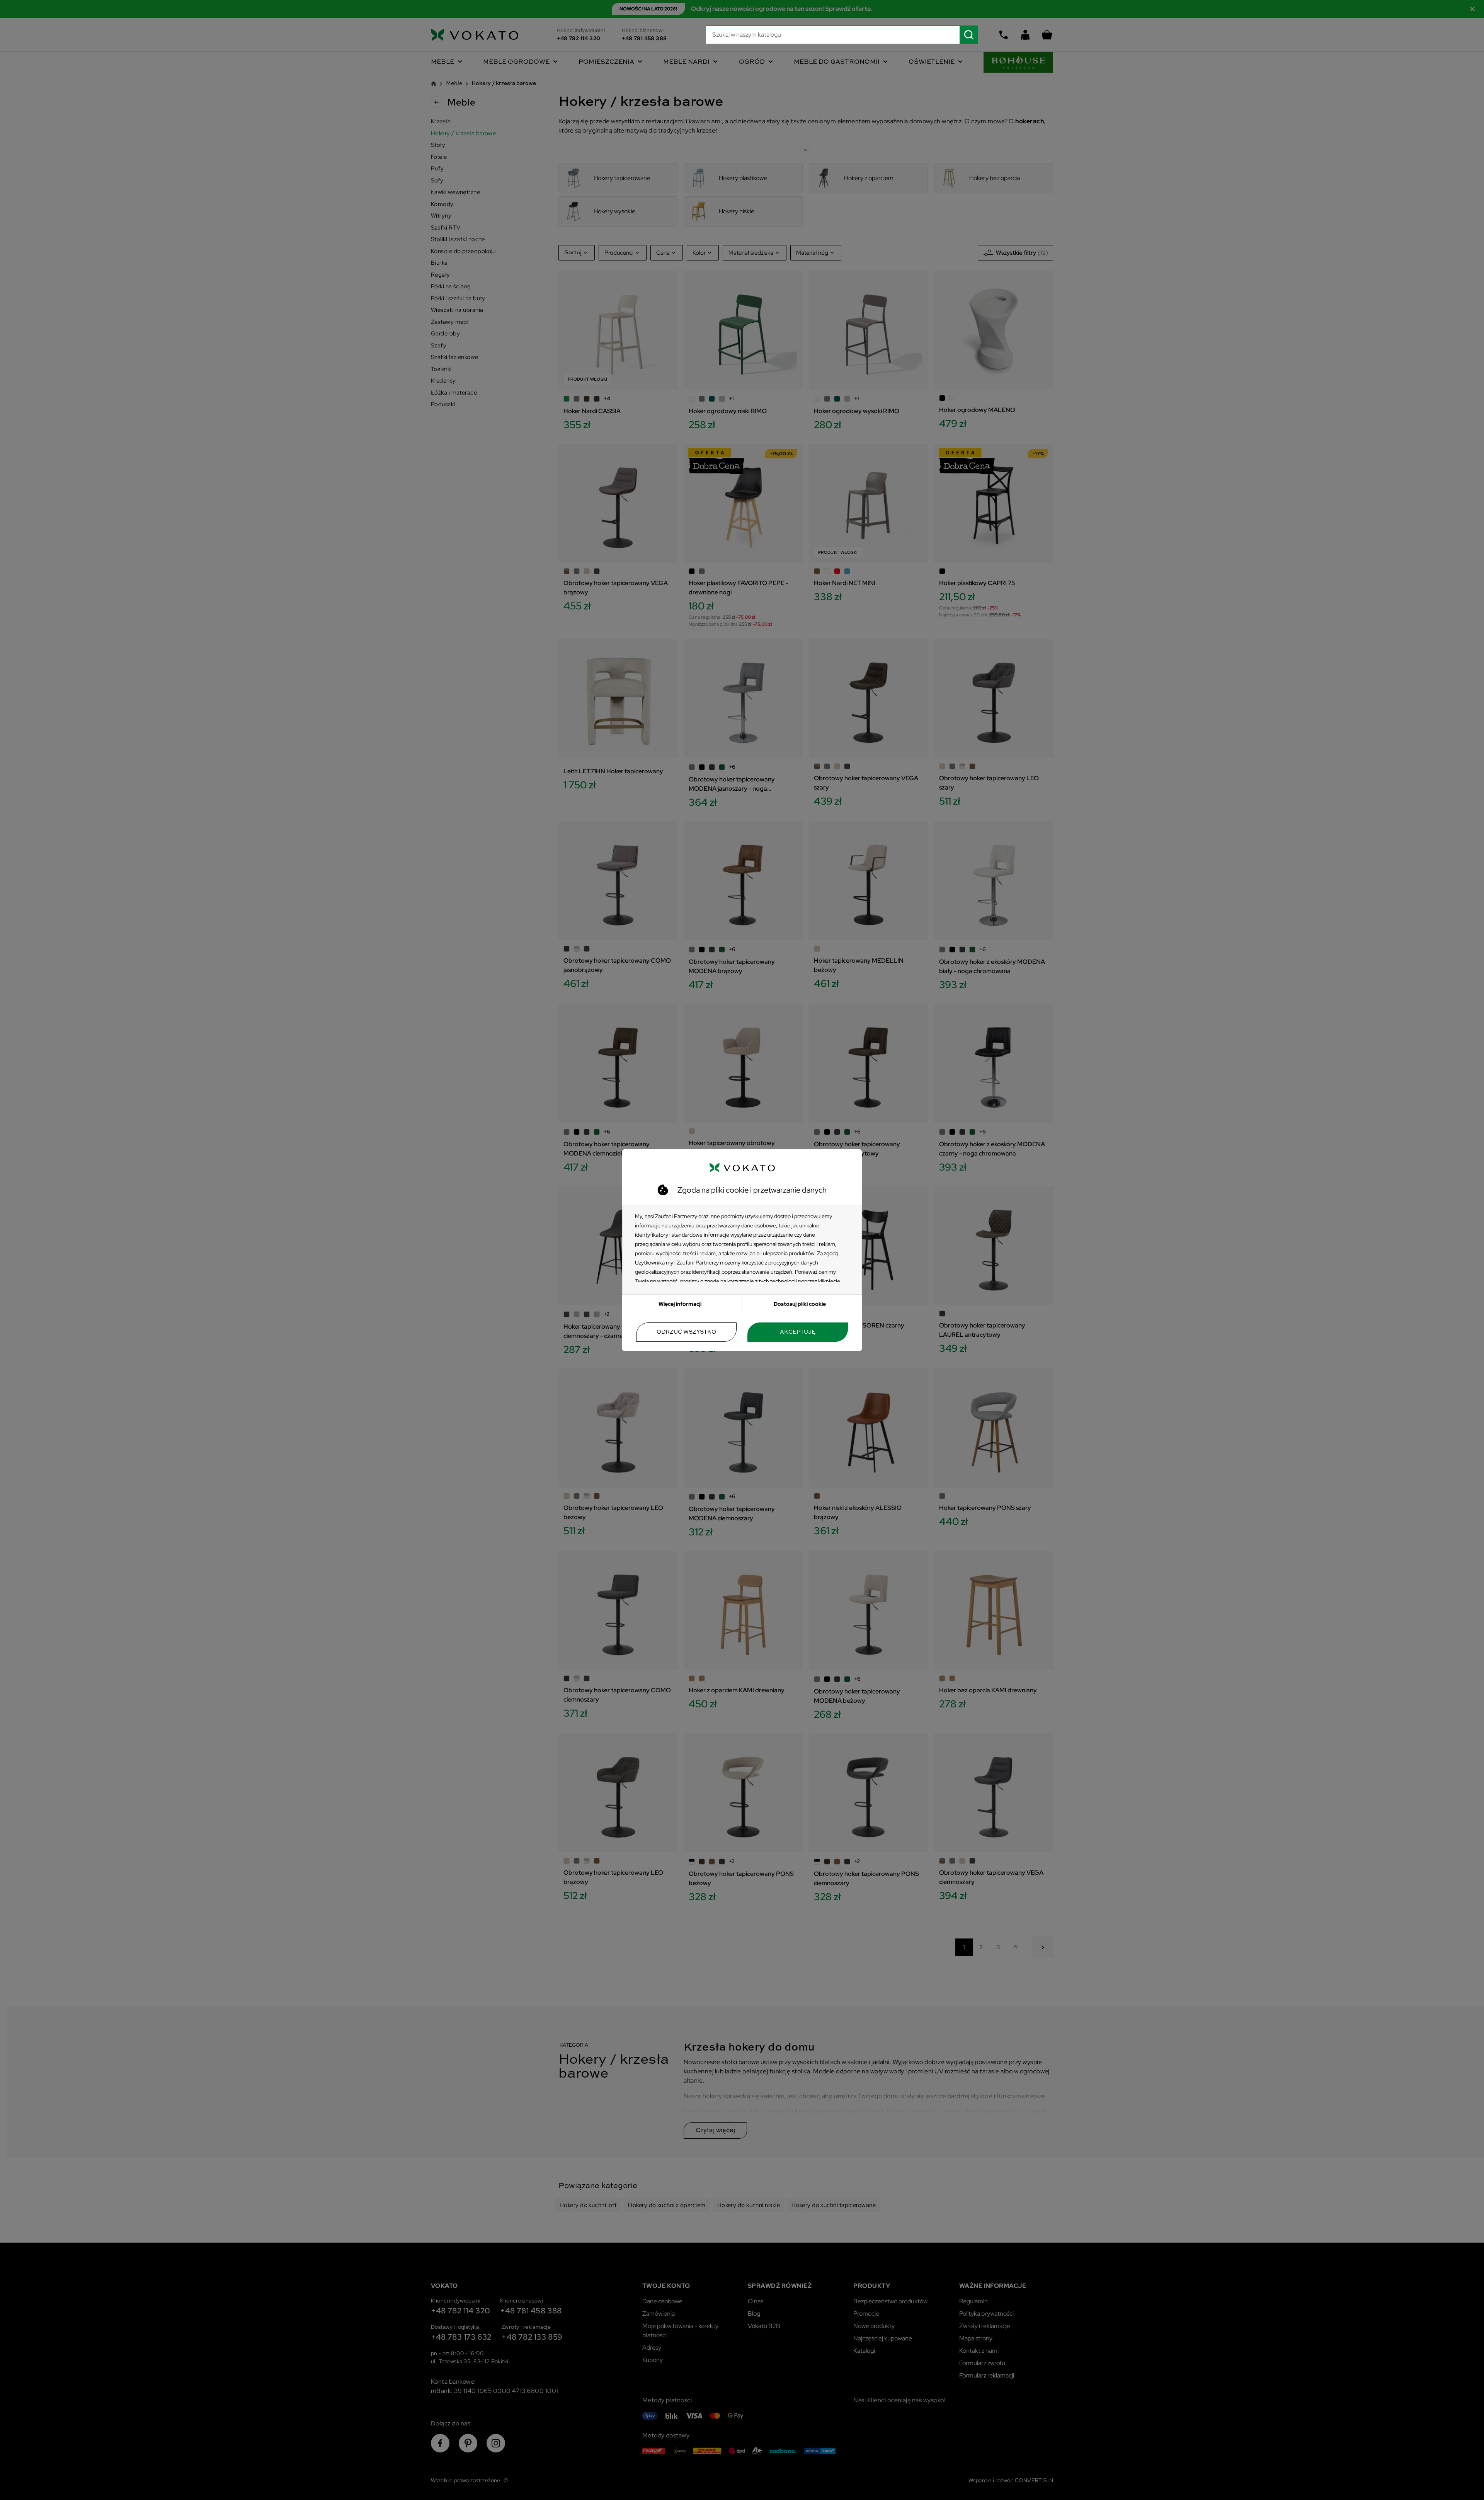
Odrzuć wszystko (686, 1332)
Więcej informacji (680, 1304)
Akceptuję (798, 1332)
